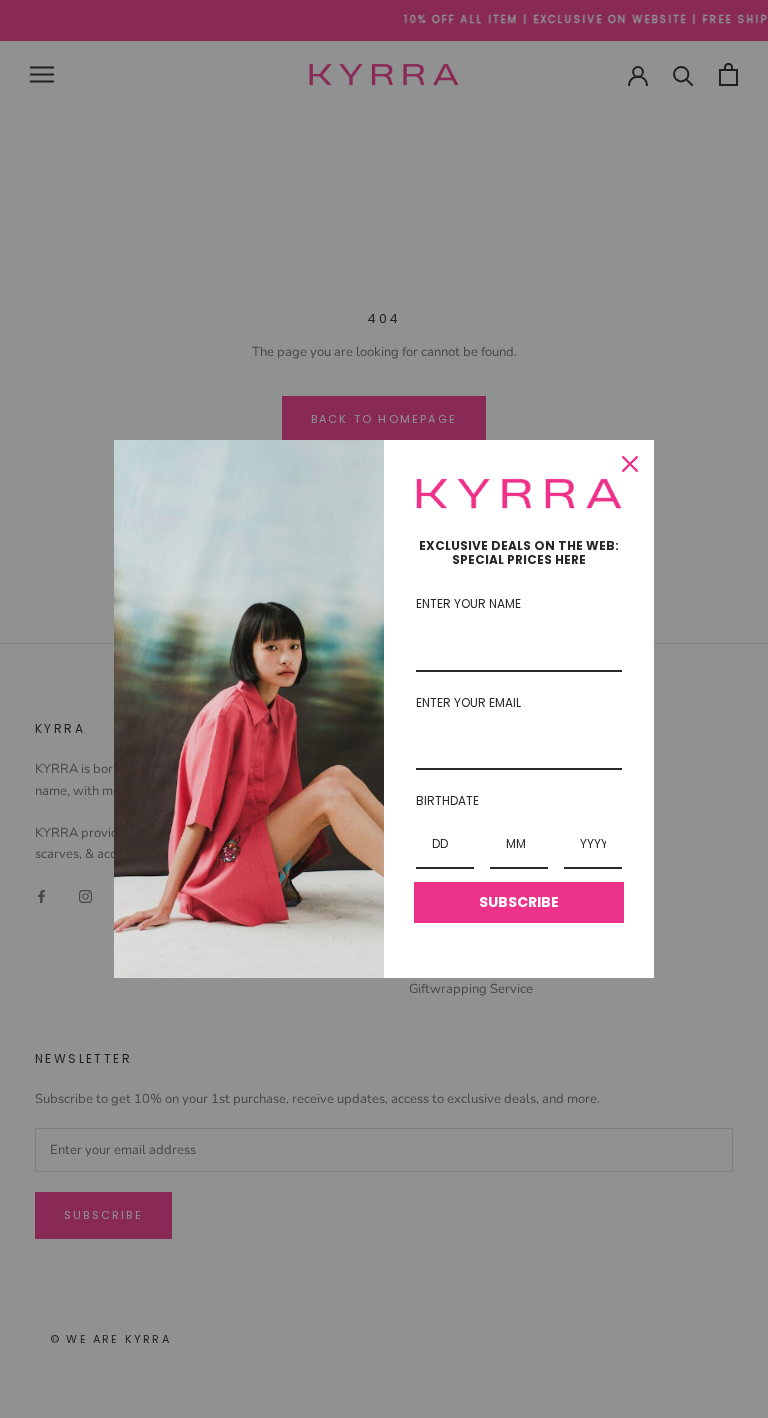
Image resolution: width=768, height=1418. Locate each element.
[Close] (630, 464)
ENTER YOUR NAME (468, 603)
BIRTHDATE (447, 800)
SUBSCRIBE (519, 902)
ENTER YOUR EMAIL (468, 702)
